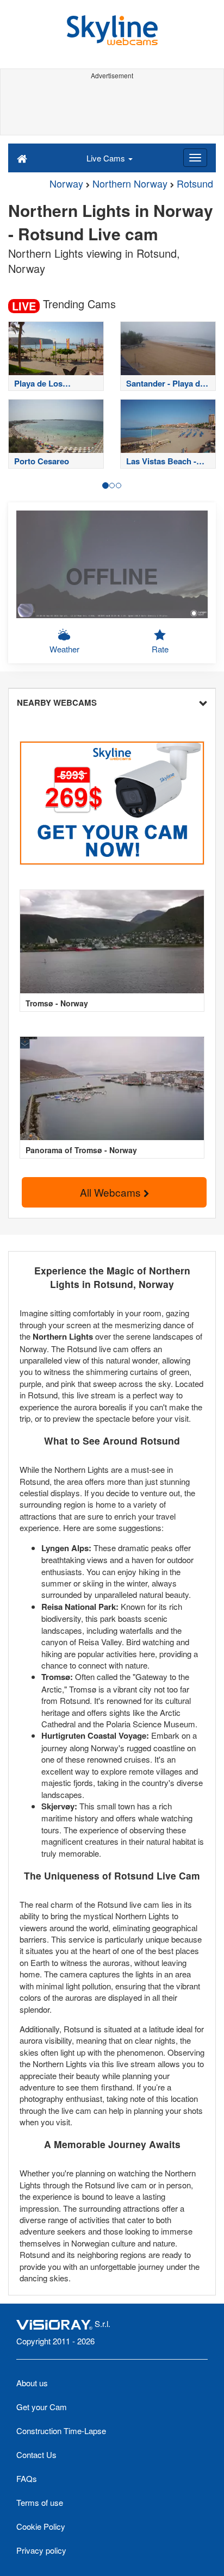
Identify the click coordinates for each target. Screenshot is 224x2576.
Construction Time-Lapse (61, 2431)
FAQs (27, 2478)
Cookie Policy (41, 2526)
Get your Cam (42, 2407)
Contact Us (36, 2454)
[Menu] (195, 158)
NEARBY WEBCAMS (57, 702)
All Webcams (112, 1192)
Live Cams (107, 158)
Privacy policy (41, 2550)
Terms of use (40, 2502)
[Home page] (22, 158)
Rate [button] (160, 649)
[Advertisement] (112, 108)
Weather (64, 649)
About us (32, 2383)
